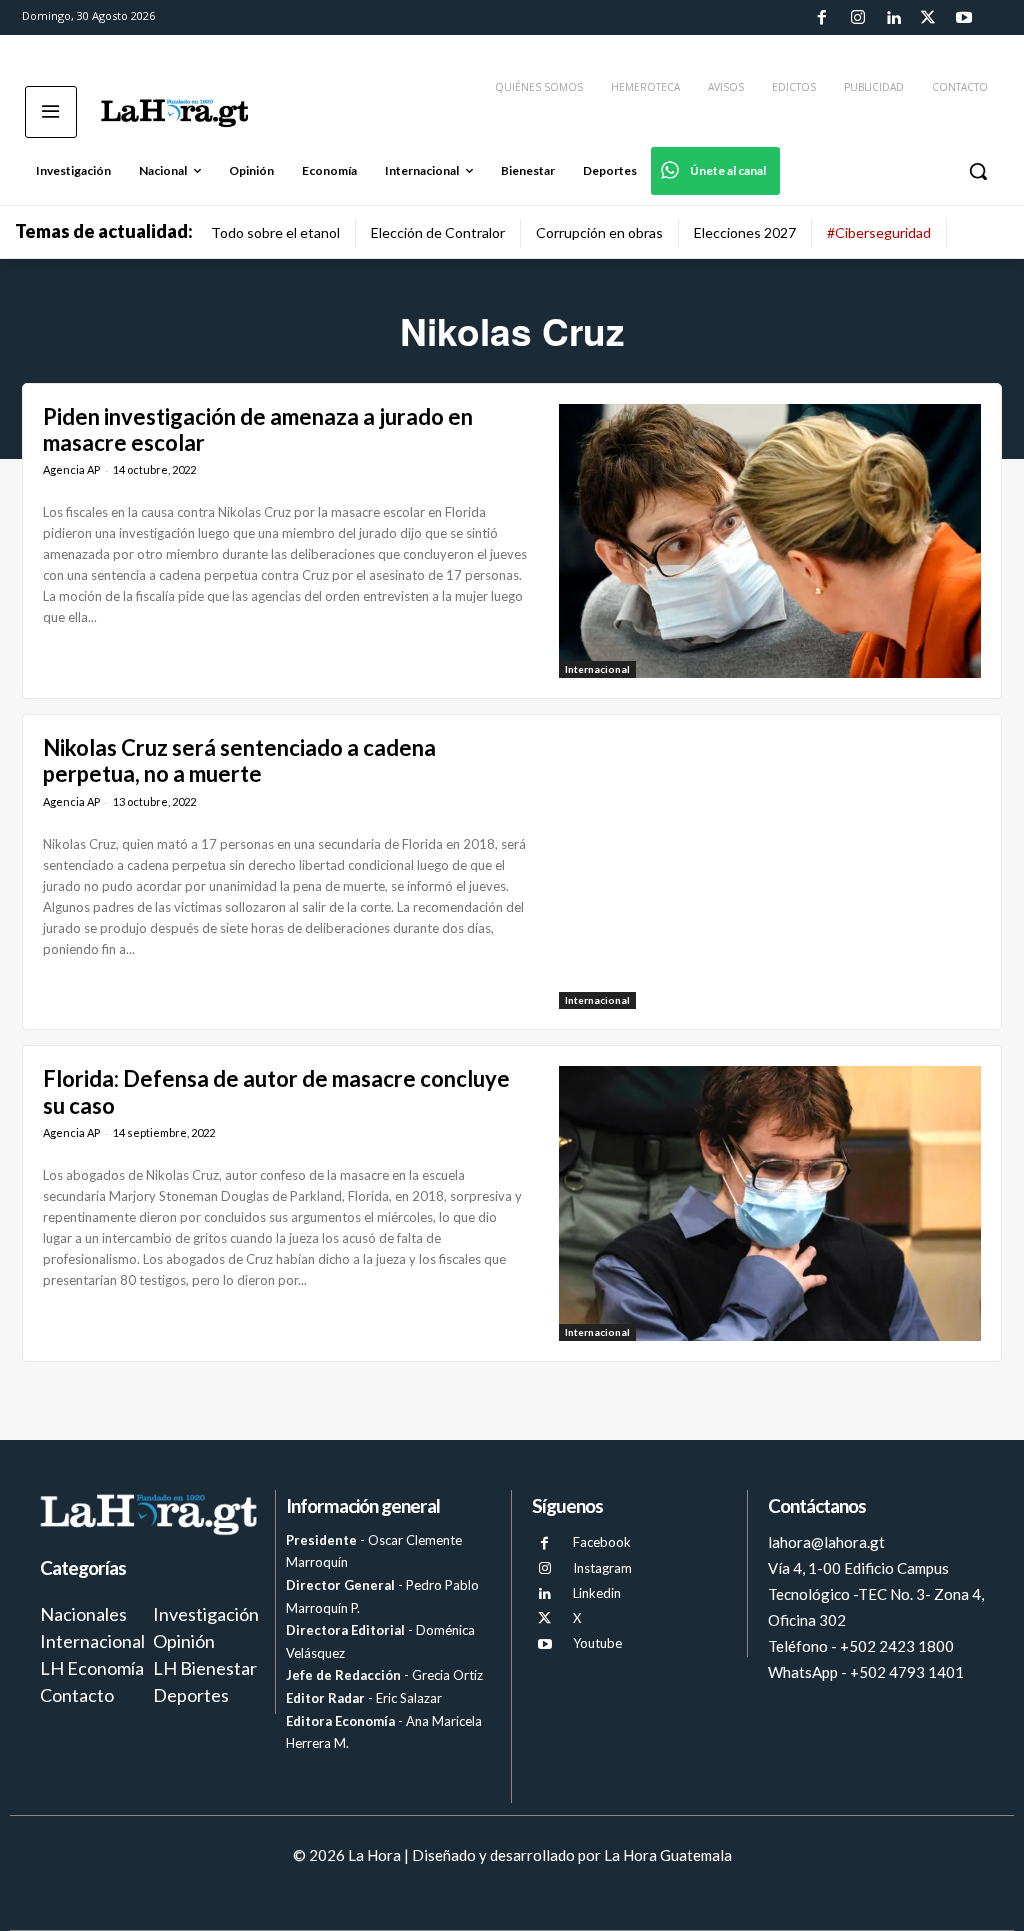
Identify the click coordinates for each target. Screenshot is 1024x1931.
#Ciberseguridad (879, 232)
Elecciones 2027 (745, 232)
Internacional (597, 669)
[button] (978, 171)
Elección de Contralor (438, 232)
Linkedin (597, 1593)
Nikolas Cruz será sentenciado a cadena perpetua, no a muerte (239, 760)
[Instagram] (857, 18)
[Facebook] (822, 18)
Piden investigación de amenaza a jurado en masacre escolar (258, 429)
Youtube (597, 1643)
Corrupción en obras (599, 232)
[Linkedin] (893, 18)
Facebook (602, 1542)
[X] (544, 1618)
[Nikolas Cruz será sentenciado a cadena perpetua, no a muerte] (770, 872)
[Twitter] (928, 18)
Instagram (602, 1568)
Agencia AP (71, 469)
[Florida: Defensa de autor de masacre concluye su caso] (770, 1203)
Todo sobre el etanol (275, 232)
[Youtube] (964, 18)
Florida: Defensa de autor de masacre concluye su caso (276, 1091)
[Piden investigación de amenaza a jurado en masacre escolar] (770, 541)
